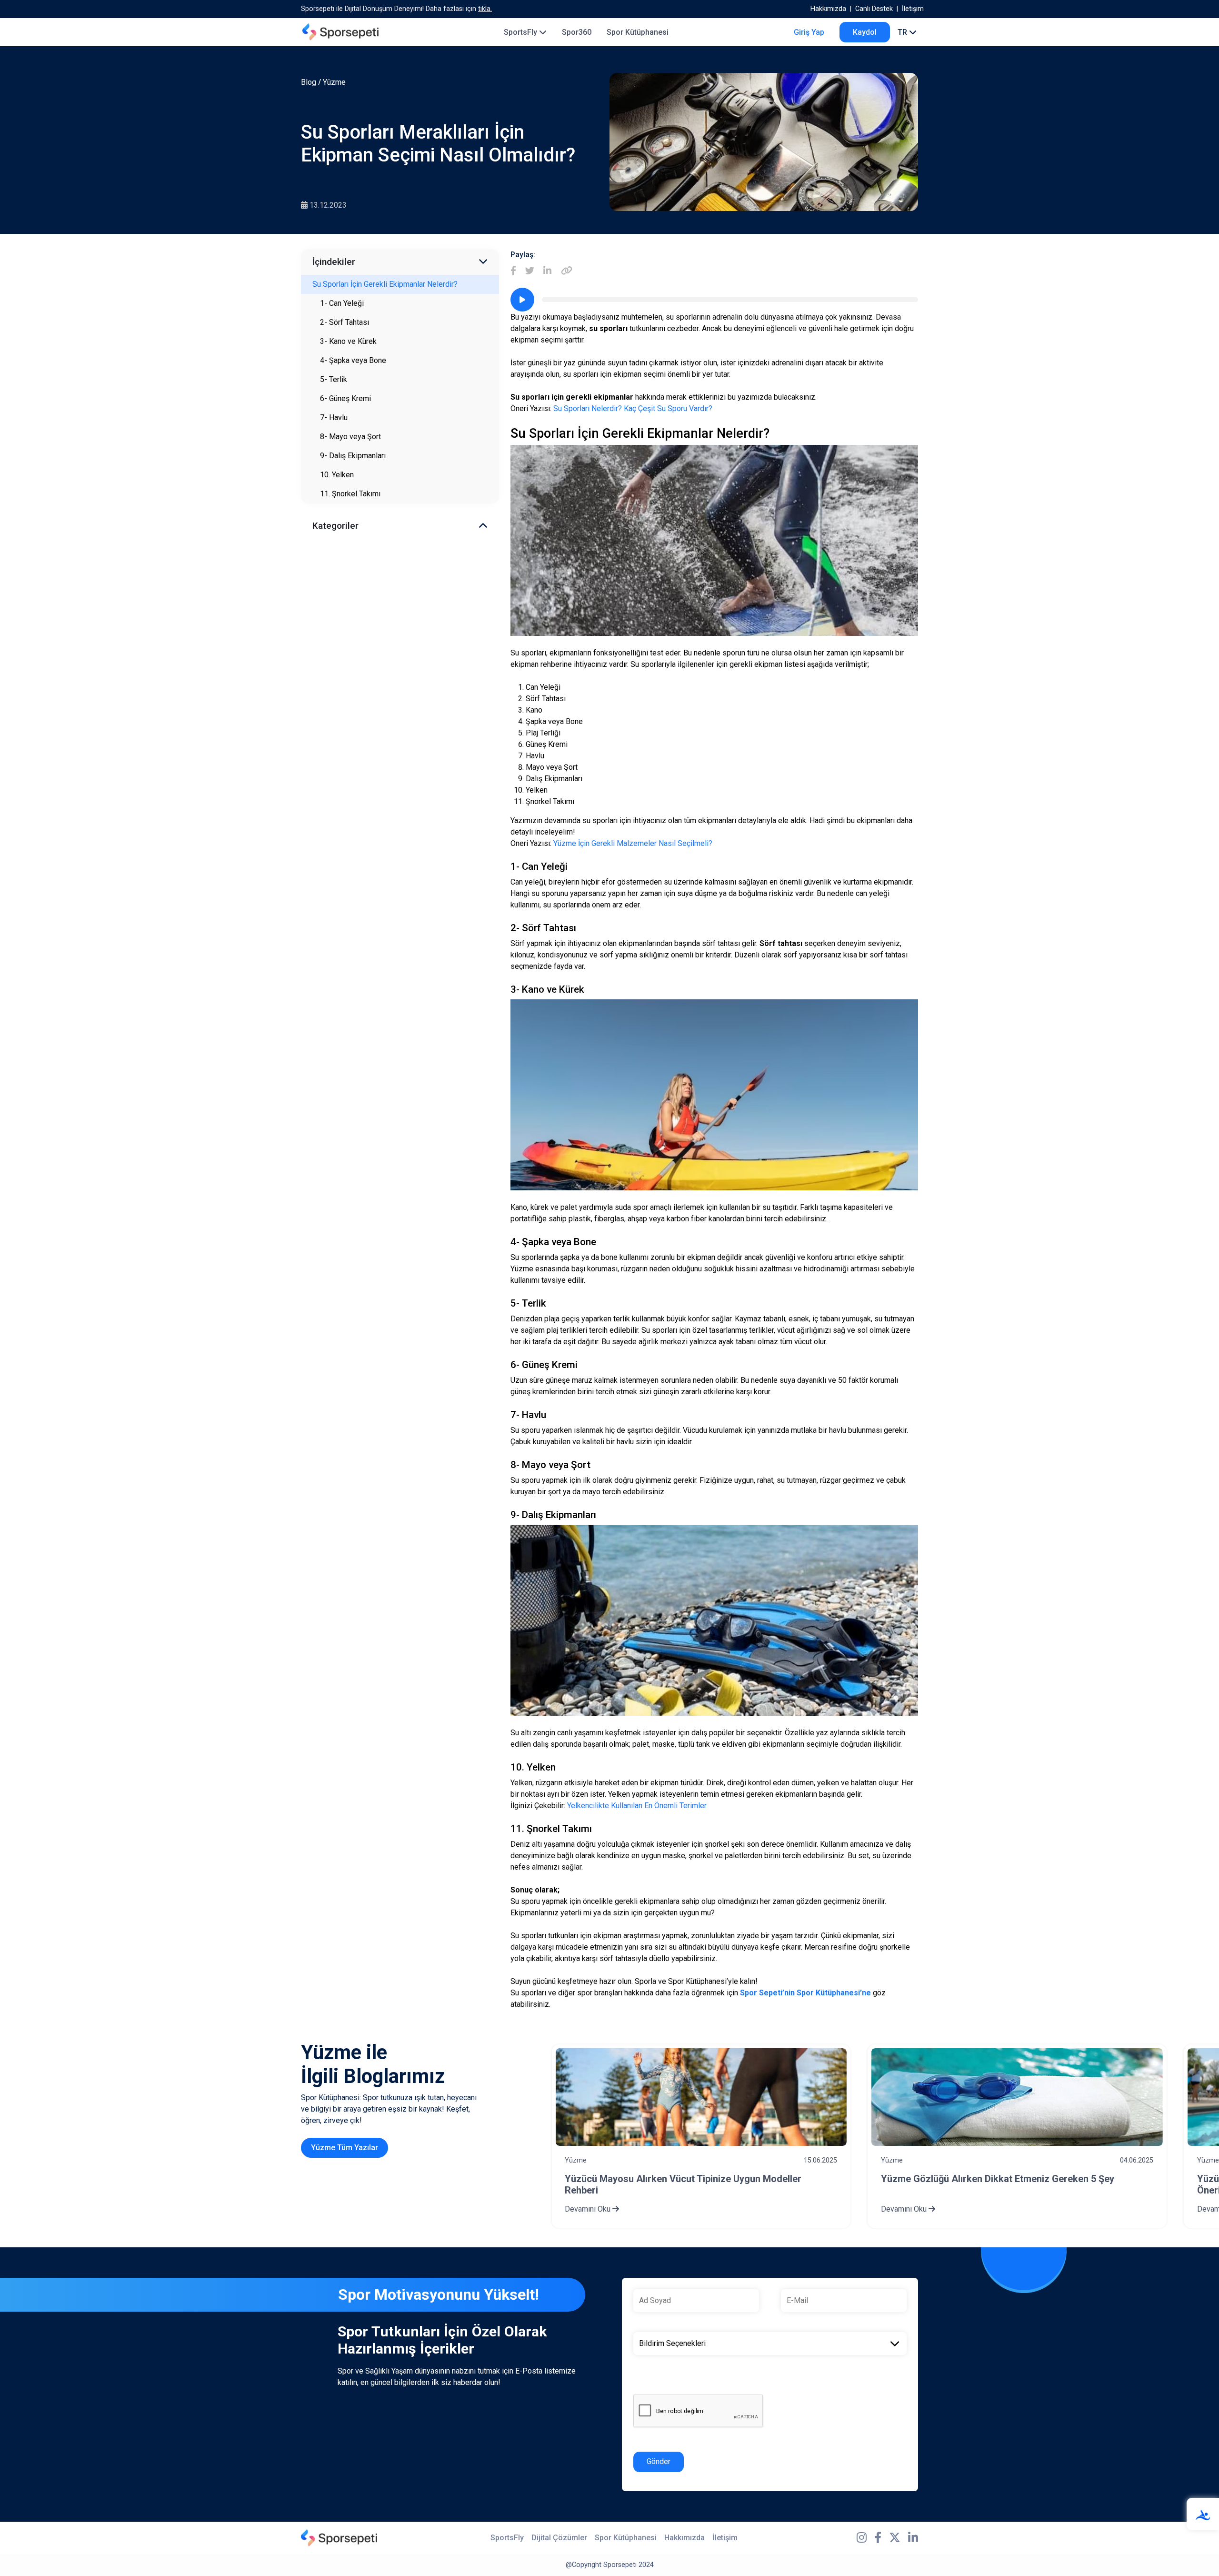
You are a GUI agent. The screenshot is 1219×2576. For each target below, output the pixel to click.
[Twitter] (530, 271)
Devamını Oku (589, 2209)
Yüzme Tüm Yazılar (345, 2148)
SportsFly (521, 32)
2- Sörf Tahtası (345, 322)
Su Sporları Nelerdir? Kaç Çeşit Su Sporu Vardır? (633, 408)
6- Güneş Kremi (345, 398)
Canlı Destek (874, 9)
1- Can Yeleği (342, 303)
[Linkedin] (547, 271)
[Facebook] (513, 271)
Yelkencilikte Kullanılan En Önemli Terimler (637, 1806)
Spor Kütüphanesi (638, 32)
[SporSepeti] (340, 32)
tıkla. (485, 9)
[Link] (567, 271)
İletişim (913, 9)
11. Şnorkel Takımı (350, 494)
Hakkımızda (828, 9)
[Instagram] (862, 2538)
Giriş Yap (809, 32)
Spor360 (577, 32)
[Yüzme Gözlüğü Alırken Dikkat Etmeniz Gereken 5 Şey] (701, 2097)
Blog (309, 82)
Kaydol (865, 32)
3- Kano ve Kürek (348, 341)
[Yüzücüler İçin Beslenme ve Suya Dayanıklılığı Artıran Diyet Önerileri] (1017, 2097)
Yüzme (334, 82)
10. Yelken (337, 475)
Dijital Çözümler (559, 2538)
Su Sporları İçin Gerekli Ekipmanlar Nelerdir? (385, 284)
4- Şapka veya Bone (353, 360)
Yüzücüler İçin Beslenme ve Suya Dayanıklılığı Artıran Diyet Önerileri (1008, 2184)
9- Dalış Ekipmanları (353, 456)
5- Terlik (334, 379)
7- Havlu (334, 418)
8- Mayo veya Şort (350, 437)
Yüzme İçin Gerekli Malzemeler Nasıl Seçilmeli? (633, 843)
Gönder (659, 2461)
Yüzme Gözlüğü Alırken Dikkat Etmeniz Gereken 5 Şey (681, 2179)
